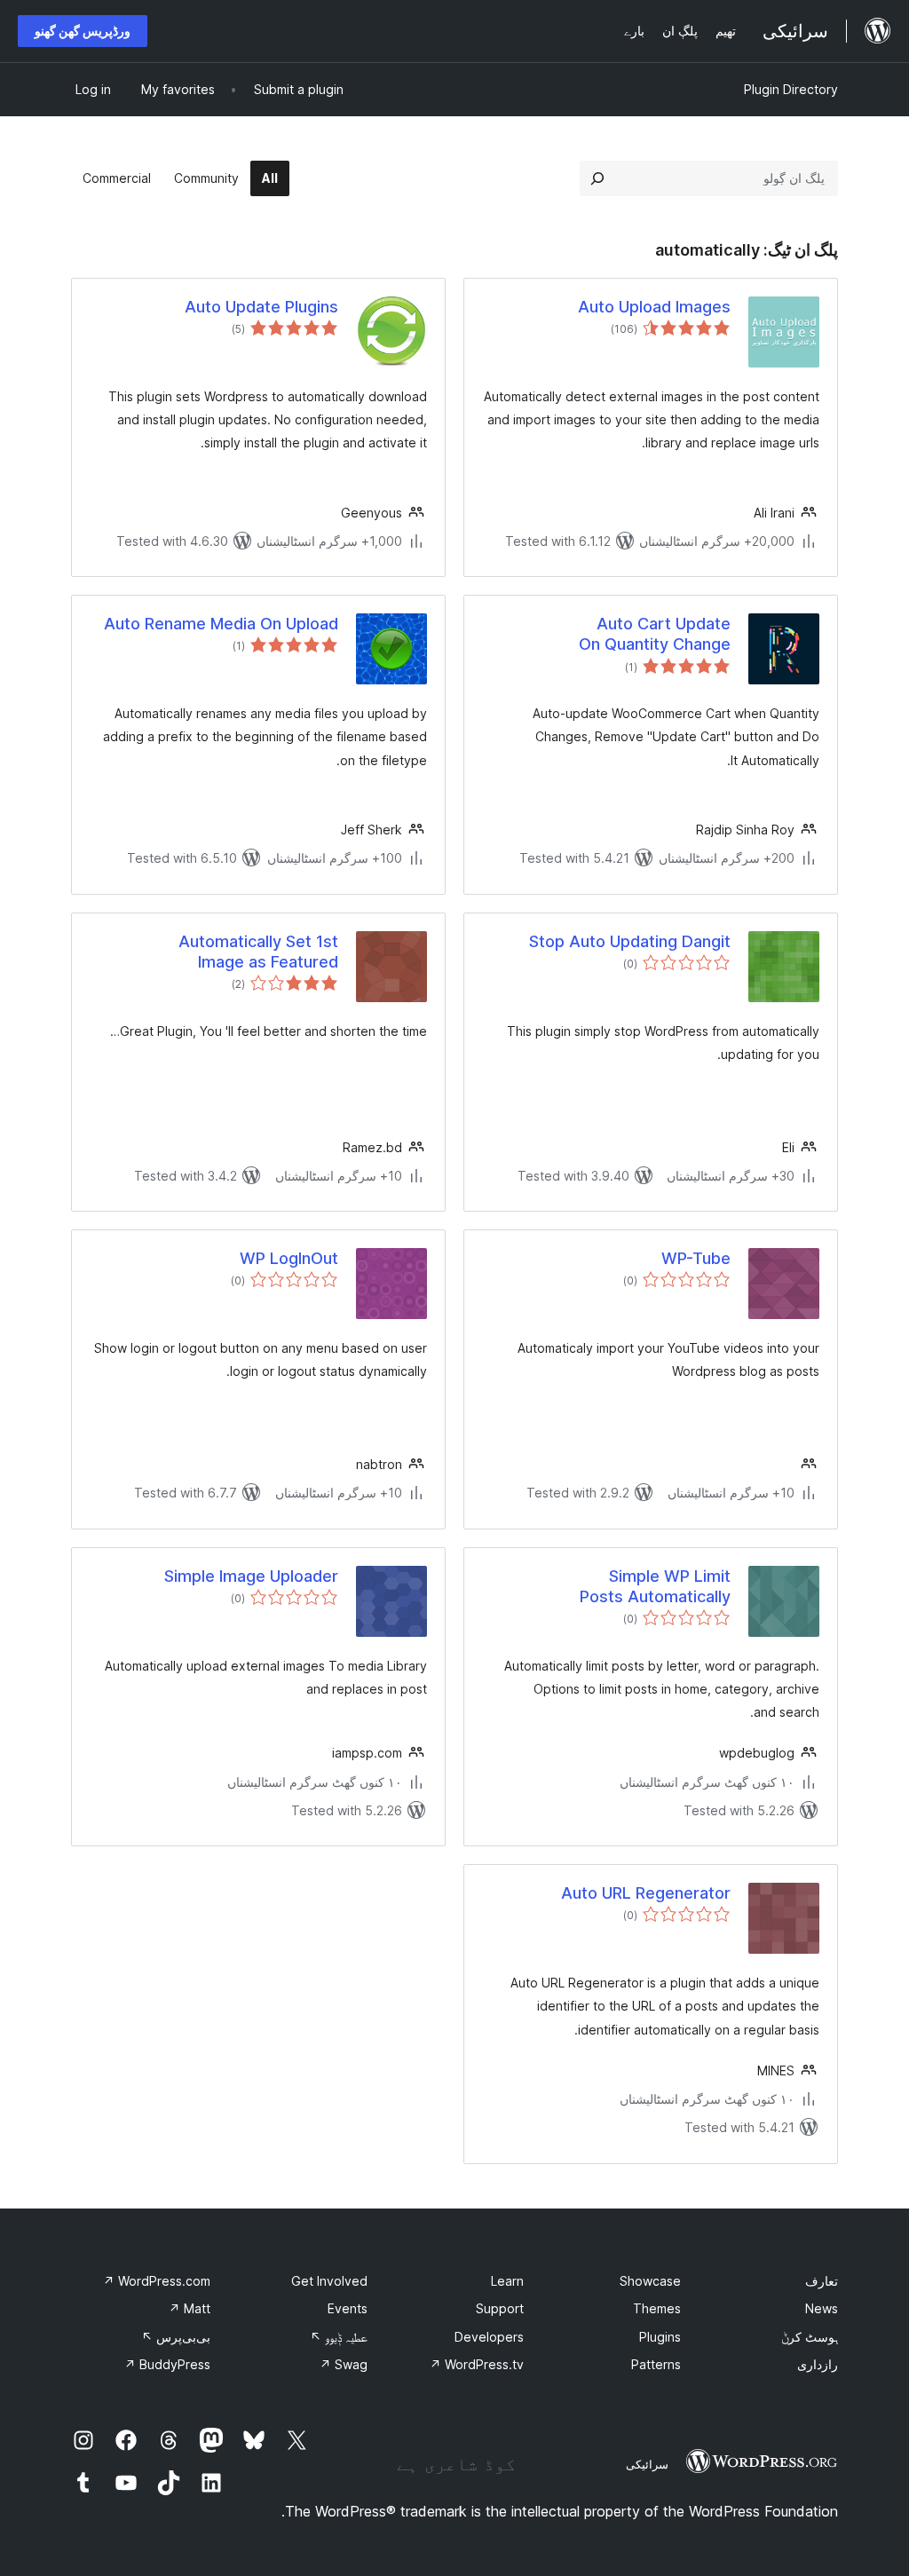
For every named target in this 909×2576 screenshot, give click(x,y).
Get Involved (329, 2281)
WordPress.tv (477, 2364)
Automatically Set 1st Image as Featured (258, 952)
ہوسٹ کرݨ (810, 2337)
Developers (489, 2337)
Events (348, 2308)
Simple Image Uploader (251, 1576)
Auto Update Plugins (261, 307)
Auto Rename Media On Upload (221, 624)
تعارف (822, 2281)
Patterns (656, 2364)
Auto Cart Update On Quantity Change (655, 634)
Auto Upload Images (654, 307)
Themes (657, 2308)
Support (500, 2308)
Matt (190, 2308)
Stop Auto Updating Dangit (630, 941)
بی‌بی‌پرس (176, 2337)
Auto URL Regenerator (646, 1893)
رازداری (818, 2364)
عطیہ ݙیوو (339, 2337)
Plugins (660, 2337)
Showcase (650, 2281)
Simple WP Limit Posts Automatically (655, 1586)
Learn (507, 2281)
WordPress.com (157, 2281)
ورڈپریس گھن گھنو (83, 31)
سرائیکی (647, 2464)
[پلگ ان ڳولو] (597, 178)
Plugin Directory (791, 89)
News (822, 2308)
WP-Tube (696, 1258)
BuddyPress (167, 2364)
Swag (344, 2364)
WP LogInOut (289, 1258)
